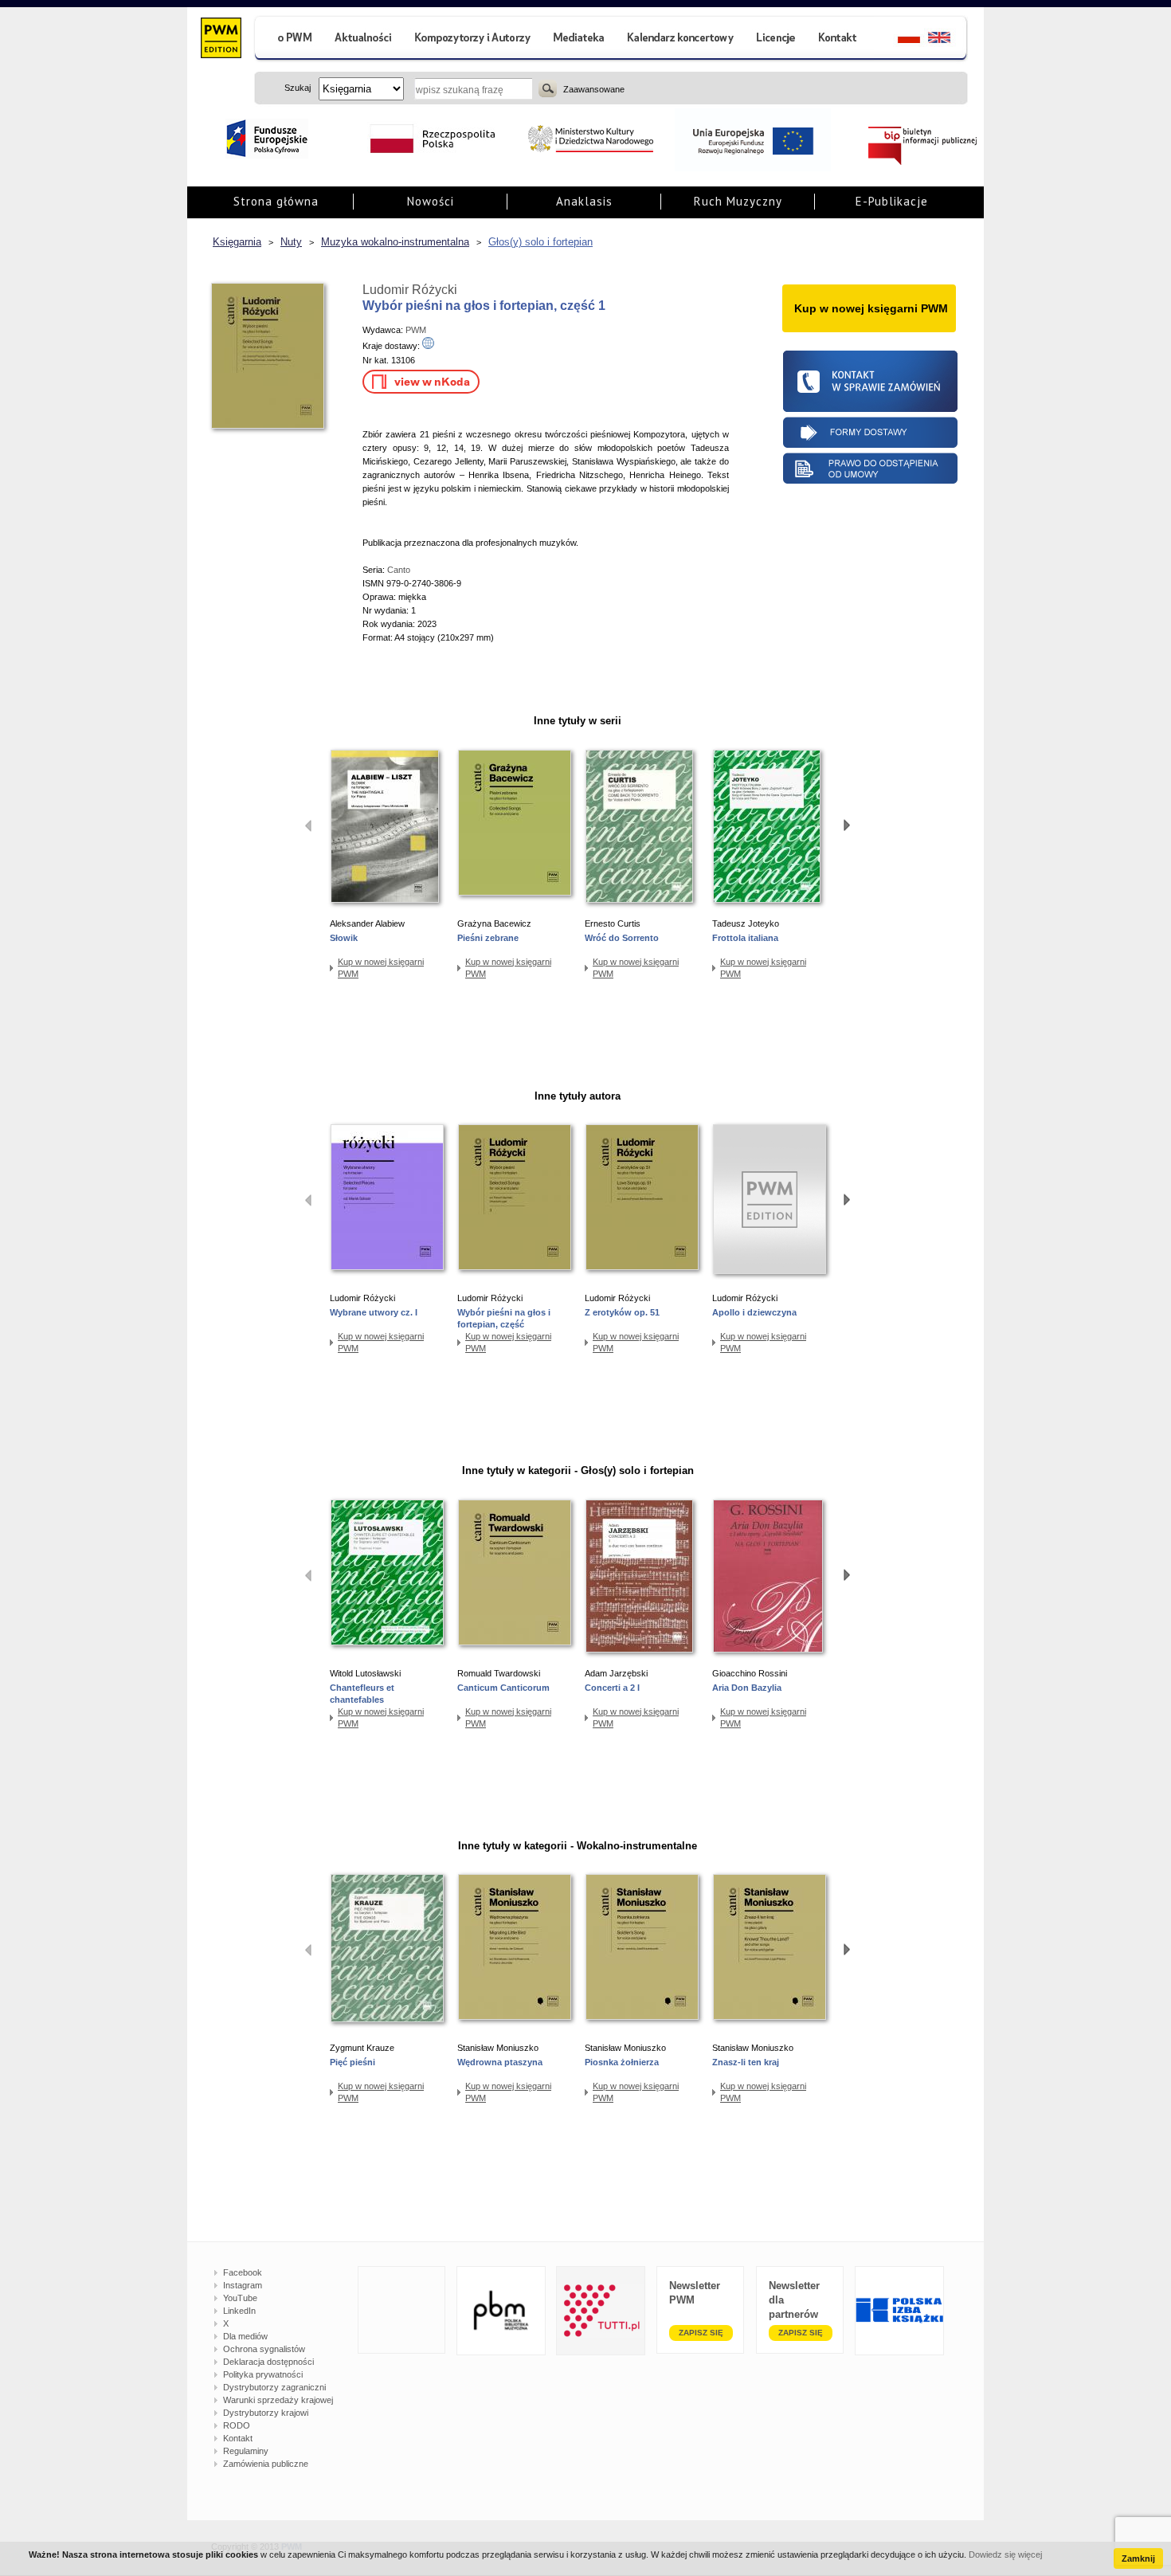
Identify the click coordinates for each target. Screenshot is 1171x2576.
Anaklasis (584, 201)
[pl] (899, 39)
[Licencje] (775, 39)
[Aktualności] (364, 39)
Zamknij (1138, 2558)
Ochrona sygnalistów (264, 2349)
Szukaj (548, 88)
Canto (399, 570)
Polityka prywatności (263, 2374)
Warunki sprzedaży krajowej (278, 2400)
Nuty (291, 242)
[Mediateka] (580, 39)
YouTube (240, 2298)
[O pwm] (288, 39)
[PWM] (220, 40)
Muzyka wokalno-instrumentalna (395, 242)
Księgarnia (237, 242)
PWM (416, 330)
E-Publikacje (892, 201)
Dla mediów (245, 2336)
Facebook (243, 2272)
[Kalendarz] (681, 39)
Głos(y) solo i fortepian (540, 242)
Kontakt (238, 2438)
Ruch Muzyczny (738, 201)
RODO (237, 2425)
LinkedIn (239, 2311)
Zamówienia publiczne (266, 2464)
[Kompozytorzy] (473, 39)
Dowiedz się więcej (1005, 2554)
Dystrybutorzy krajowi (266, 2413)
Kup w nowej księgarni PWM (381, 968)
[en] (948, 39)
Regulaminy (246, 2451)
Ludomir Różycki (410, 290)
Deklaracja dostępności (268, 2362)
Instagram (243, 2285)
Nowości (431, 201)
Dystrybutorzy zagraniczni (274, 2387)
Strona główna (276, 201)
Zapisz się (701, 2333)
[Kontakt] (840, 39)
